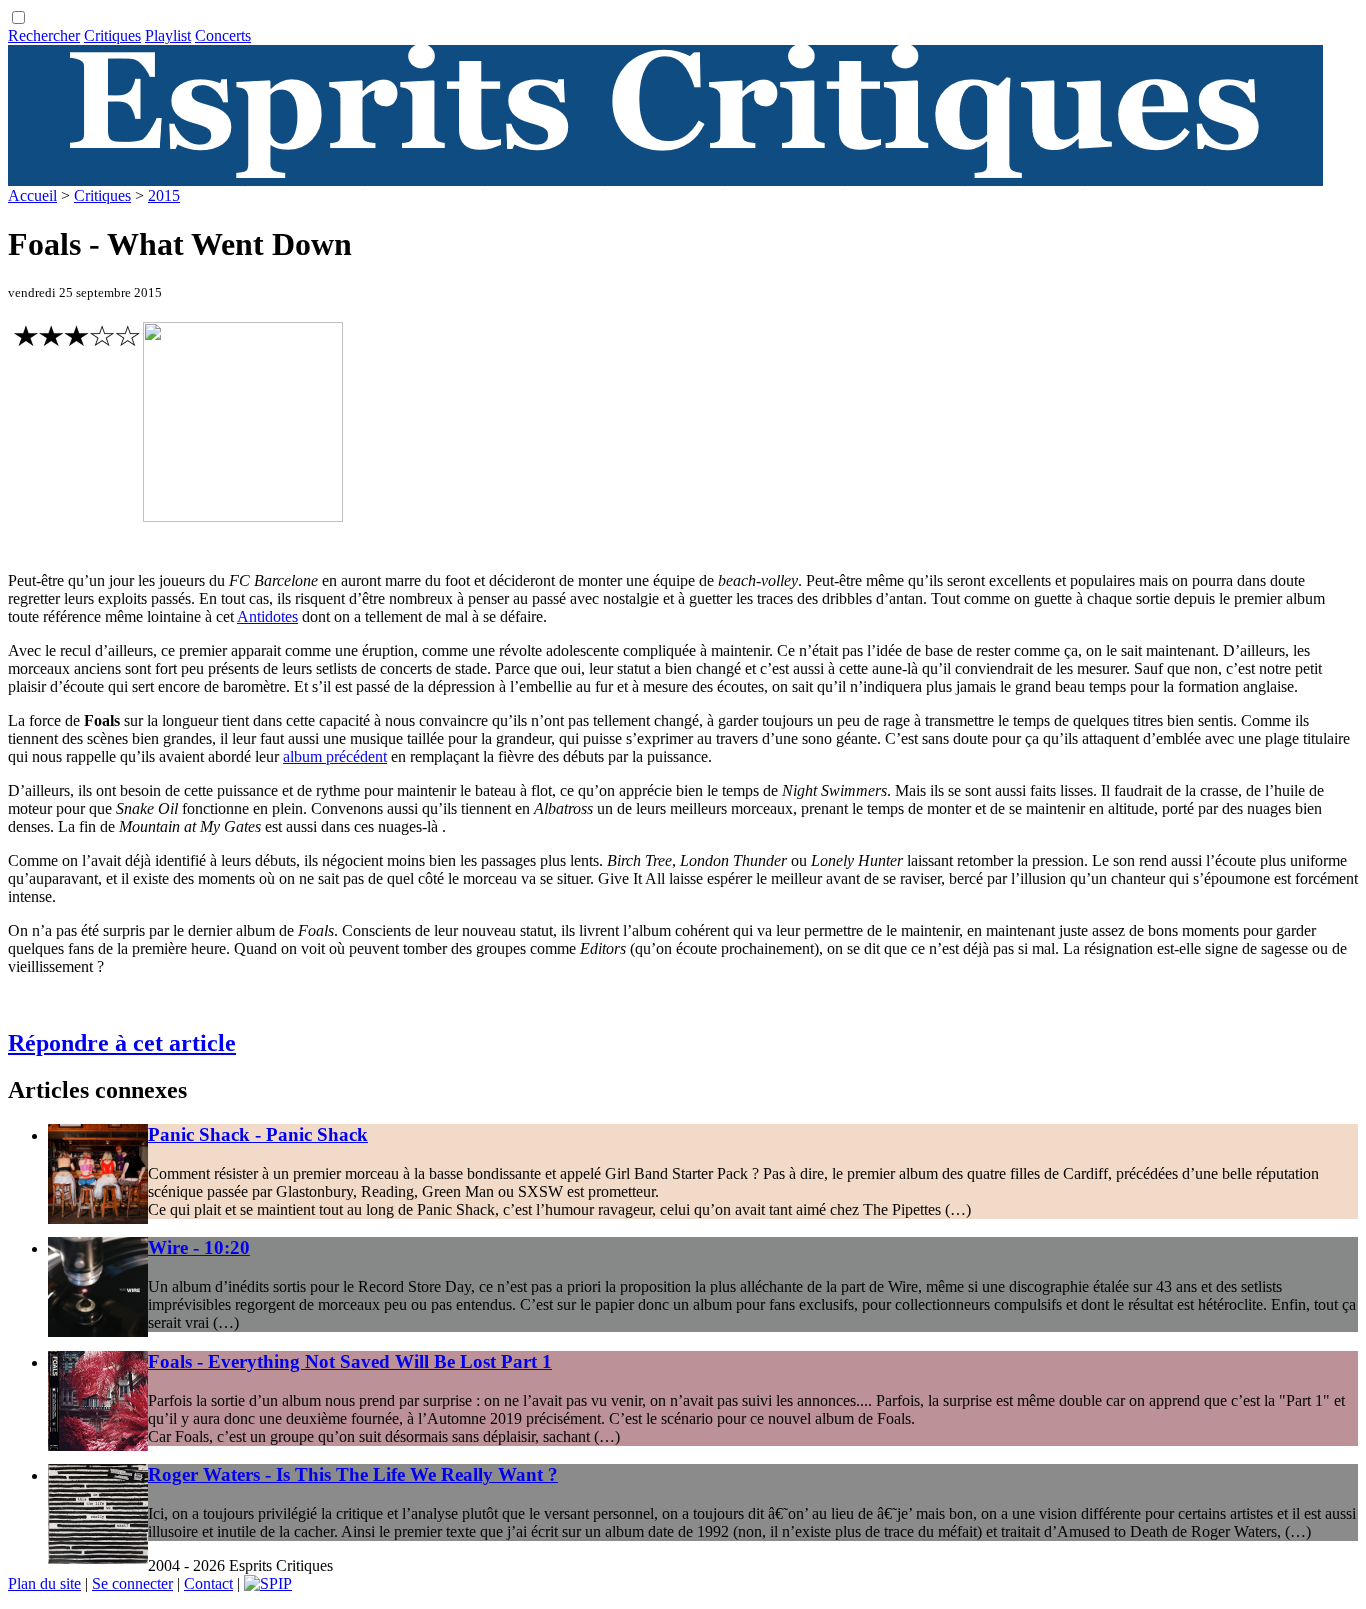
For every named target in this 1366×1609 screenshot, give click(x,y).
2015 (164, 195)
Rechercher (44, 35)
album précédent (335, 756)
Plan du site (44, 1583)
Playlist (168, 35)
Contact (208, 1583)
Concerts (223, 35)
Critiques (112, 35)
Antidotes (267, 616)
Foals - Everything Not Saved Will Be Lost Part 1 (350, 1361)
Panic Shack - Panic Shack (258, 1134)
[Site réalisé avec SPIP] (268, 1583)
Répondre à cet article (122, 1043)
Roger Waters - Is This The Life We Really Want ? (353, 1474)
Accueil (32, 195)
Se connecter (132, 1583)
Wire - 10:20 (199, 1247)
